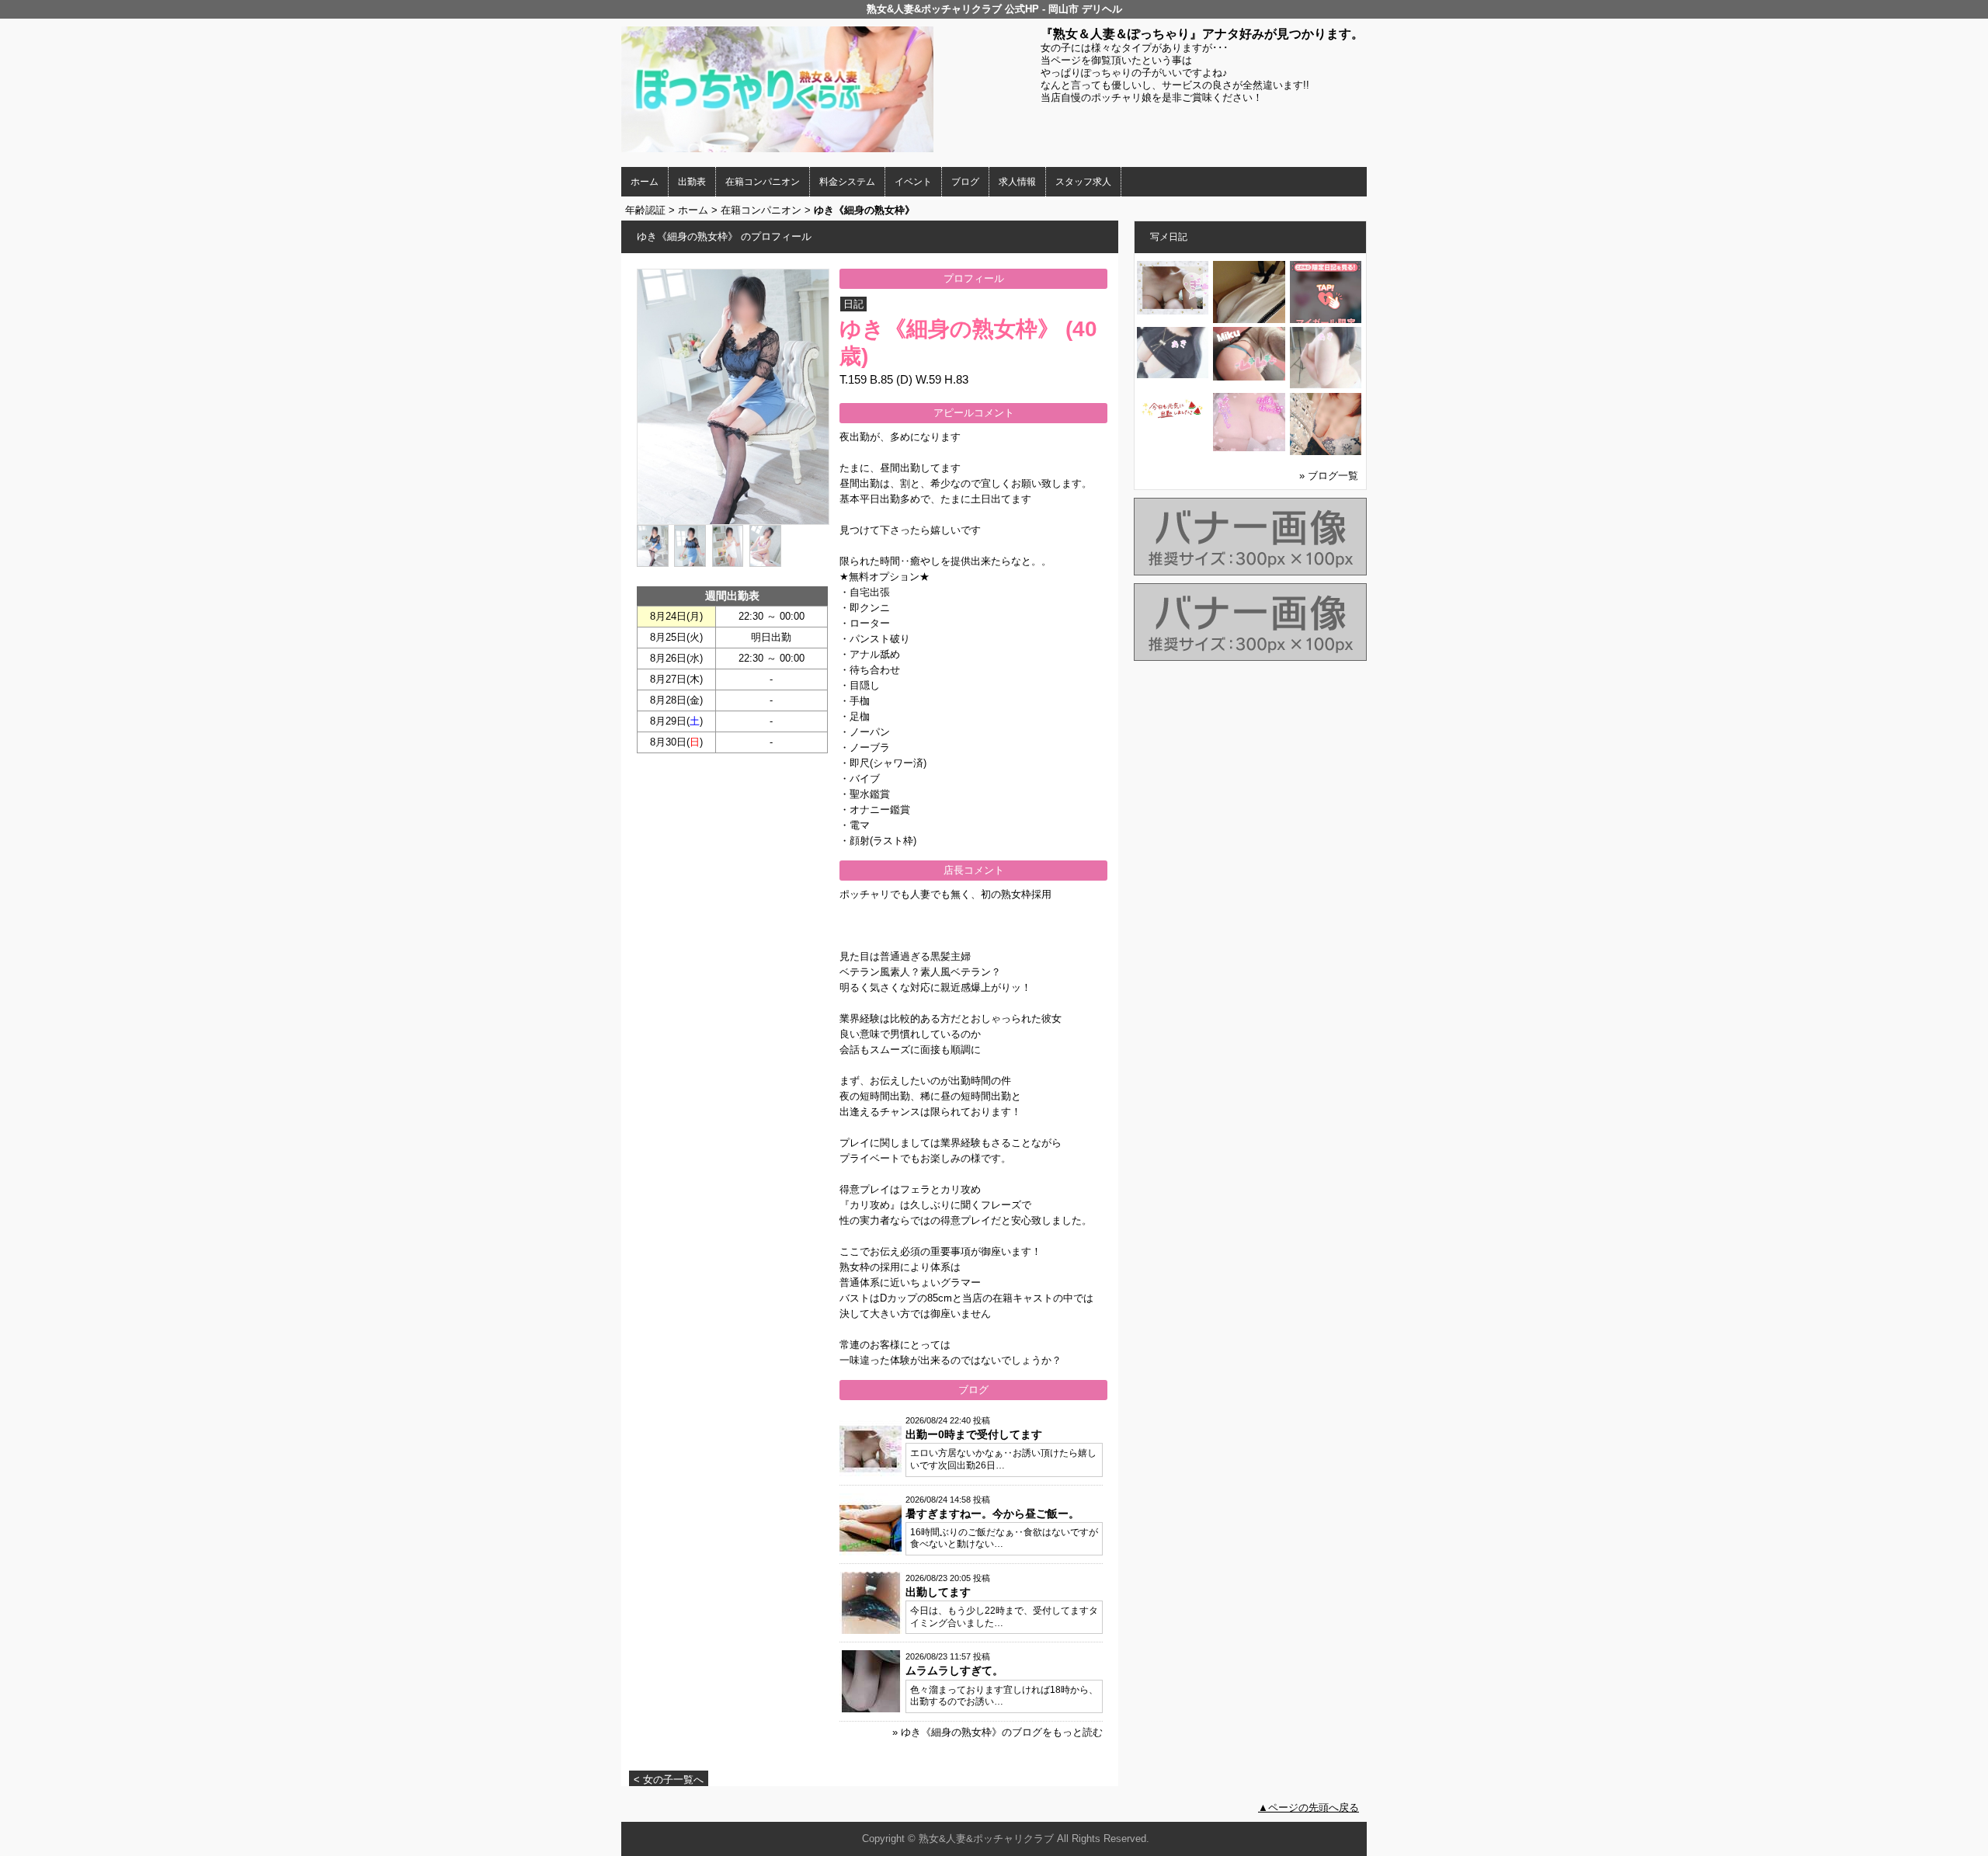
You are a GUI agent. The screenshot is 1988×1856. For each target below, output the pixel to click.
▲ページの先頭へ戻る (1309, 1807)
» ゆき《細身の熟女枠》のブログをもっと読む (997, 1732)
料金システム (847, 182)
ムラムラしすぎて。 (954, 1670)
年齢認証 (645, 210)
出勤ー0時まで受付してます (974, 1434)
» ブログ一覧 (1329, 476)
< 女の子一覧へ (669, 1780)
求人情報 (1017, 182)
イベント (913, 182)
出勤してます (938, 1592)
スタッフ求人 (1083, 182)
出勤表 (692, 182)
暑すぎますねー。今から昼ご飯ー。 (992, 1514)
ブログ (965, 182)
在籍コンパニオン (763, 182)
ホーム (645, 182)
